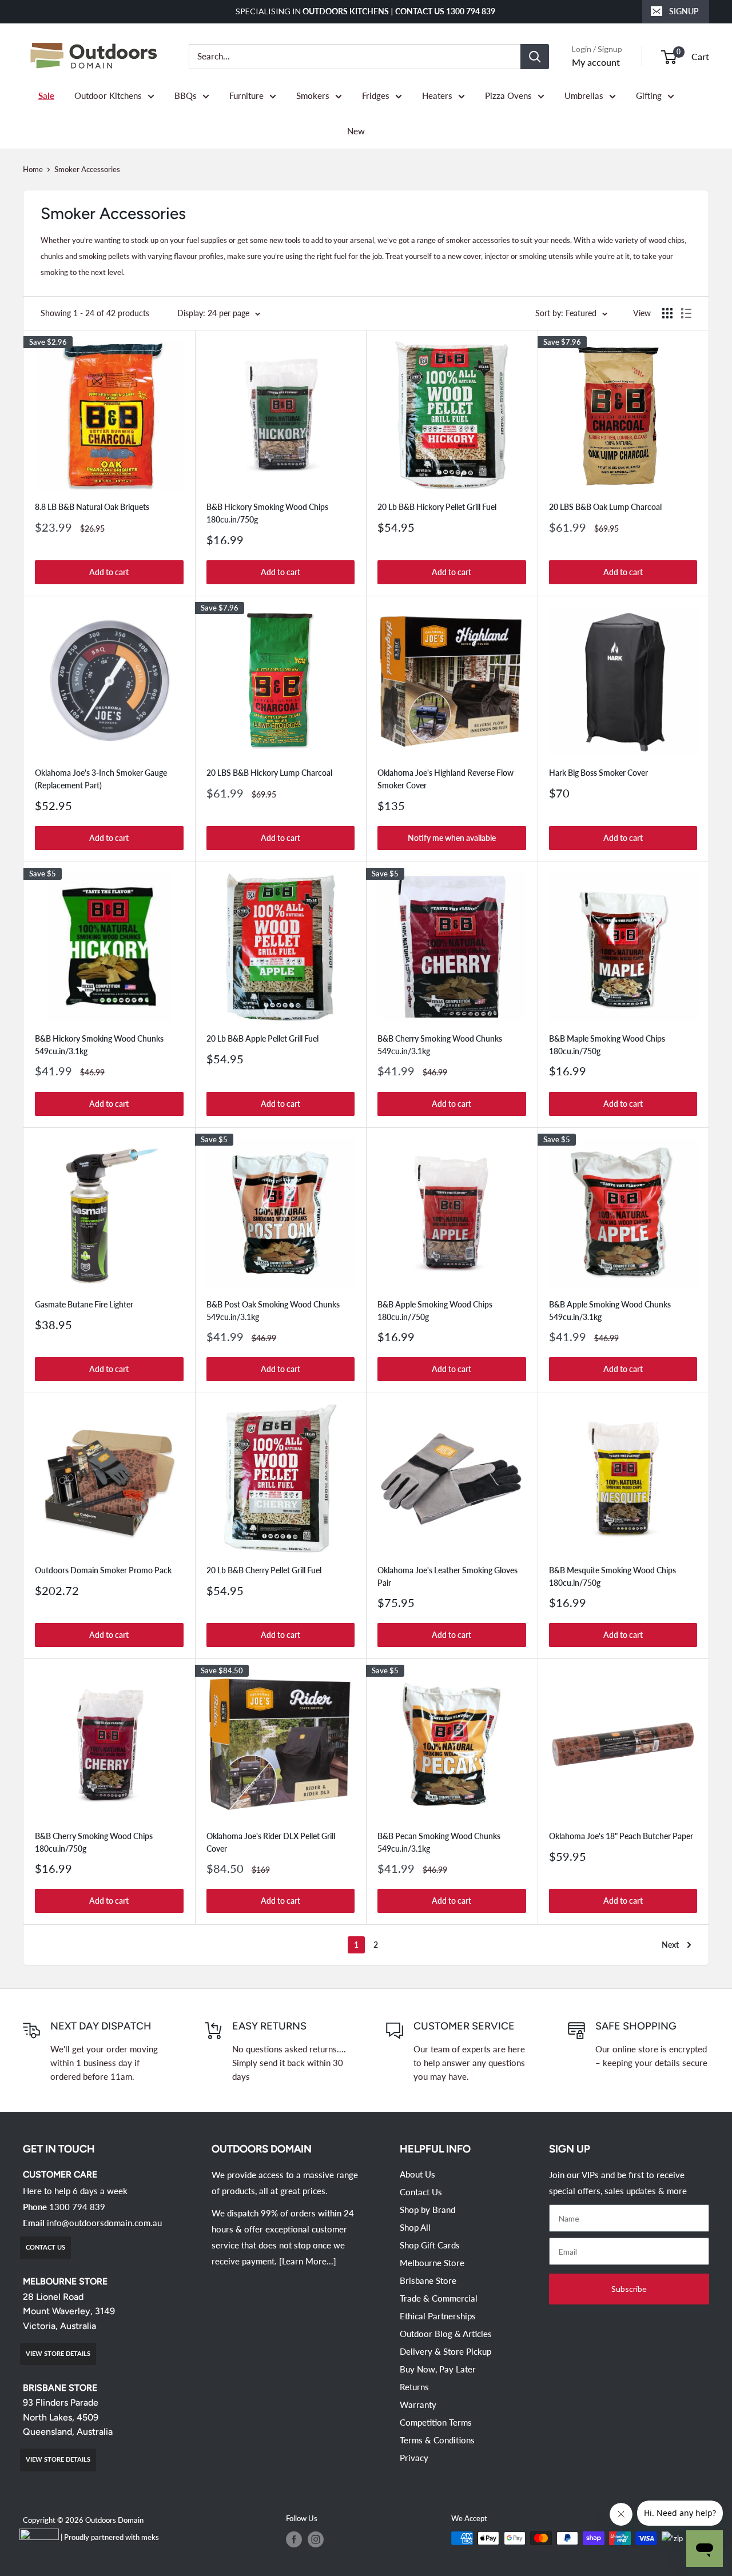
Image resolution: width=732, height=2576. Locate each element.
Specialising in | (366, 11)
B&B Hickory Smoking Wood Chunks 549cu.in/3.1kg (99, 1045)
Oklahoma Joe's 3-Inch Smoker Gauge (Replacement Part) (101, 779)
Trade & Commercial (439, 2298)
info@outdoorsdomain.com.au (104, 2223)
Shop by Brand (427, 2210)
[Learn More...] (308, 2261)
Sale (46, 95)
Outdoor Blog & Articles (446, 2334)
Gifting (649, 95)
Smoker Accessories (87, 169)
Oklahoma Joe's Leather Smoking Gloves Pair (447, 1576)
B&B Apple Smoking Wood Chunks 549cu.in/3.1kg (610, 1311)
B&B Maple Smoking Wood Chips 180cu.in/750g (607, 1045)
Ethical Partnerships (438, 2316)
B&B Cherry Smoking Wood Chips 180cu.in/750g (94, 1842)
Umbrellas (584, 95)
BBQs (186, 95)
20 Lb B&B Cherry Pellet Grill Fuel (264, 1570)
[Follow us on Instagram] (316, 2539)
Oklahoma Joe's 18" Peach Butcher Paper (621, 1836)
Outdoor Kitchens (108, 95)
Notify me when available (452, 838)
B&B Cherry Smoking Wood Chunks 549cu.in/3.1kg (440, 1045)
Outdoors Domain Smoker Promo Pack (103, 1570)
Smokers (313, 95)
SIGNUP (684, 11)
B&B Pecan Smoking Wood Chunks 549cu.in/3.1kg (439, 1842)
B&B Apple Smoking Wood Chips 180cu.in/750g (435, 1311)
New (356, 131)
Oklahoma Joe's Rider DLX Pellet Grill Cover (271, 1842)
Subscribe (629, 2289)
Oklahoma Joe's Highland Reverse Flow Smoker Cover (445, 779)
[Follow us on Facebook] (294, 2539)
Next (670, 1945)
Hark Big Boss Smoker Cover (598, 773)
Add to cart (109, 572)
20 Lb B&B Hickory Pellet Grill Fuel (437, 507)
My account (596, 62)
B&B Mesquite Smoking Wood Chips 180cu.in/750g (612, 1576)
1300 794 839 (77, 2207)
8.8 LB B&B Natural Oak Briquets (92, 507)
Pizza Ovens (508, 95)
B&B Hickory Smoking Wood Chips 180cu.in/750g (267, 513)
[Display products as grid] (667, 313)
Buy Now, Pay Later (438, 2369)
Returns (414, 2387)
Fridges (376, 95)
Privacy (414, 2458)
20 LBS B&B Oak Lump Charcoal (605, 507)
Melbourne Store (432, 2263)
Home (33, 169)
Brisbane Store (428, 2280)
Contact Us (421, 2192)
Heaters (437, 95)
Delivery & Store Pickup (445, 2351)
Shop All (415, 2227)
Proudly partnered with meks (112, 2537)
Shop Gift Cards (430, 2245)
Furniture (246, 95)
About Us (417, 2174)
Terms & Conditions (437, 2440)
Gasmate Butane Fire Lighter (84, 1304)
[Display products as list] (686, 313)
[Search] (535, 57)
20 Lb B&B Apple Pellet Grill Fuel (262, 1038)
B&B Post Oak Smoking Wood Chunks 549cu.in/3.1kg (273, 1311)
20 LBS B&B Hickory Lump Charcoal (269, 773)
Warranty (418, 2404)
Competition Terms (436, 2422)
